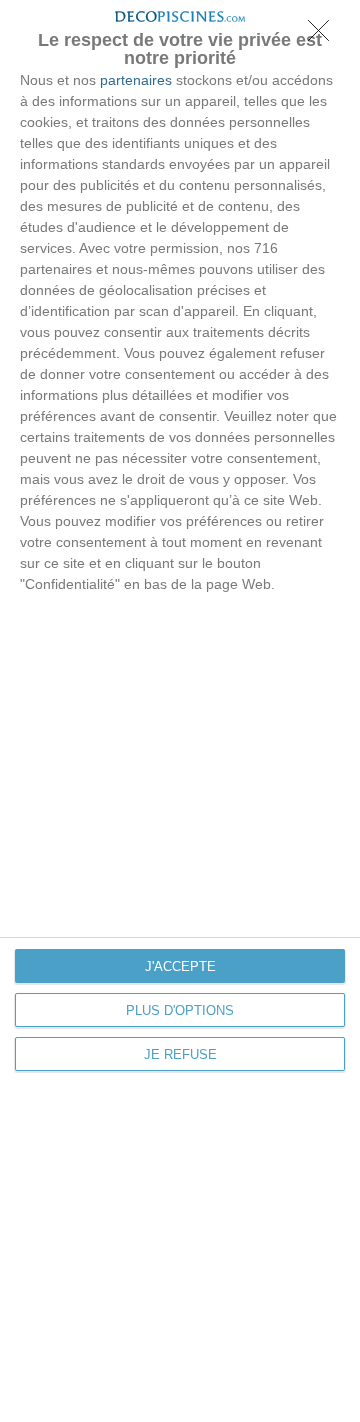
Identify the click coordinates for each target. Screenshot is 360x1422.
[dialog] (180, 711)
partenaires (136, 80)
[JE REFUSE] (324, 36)
